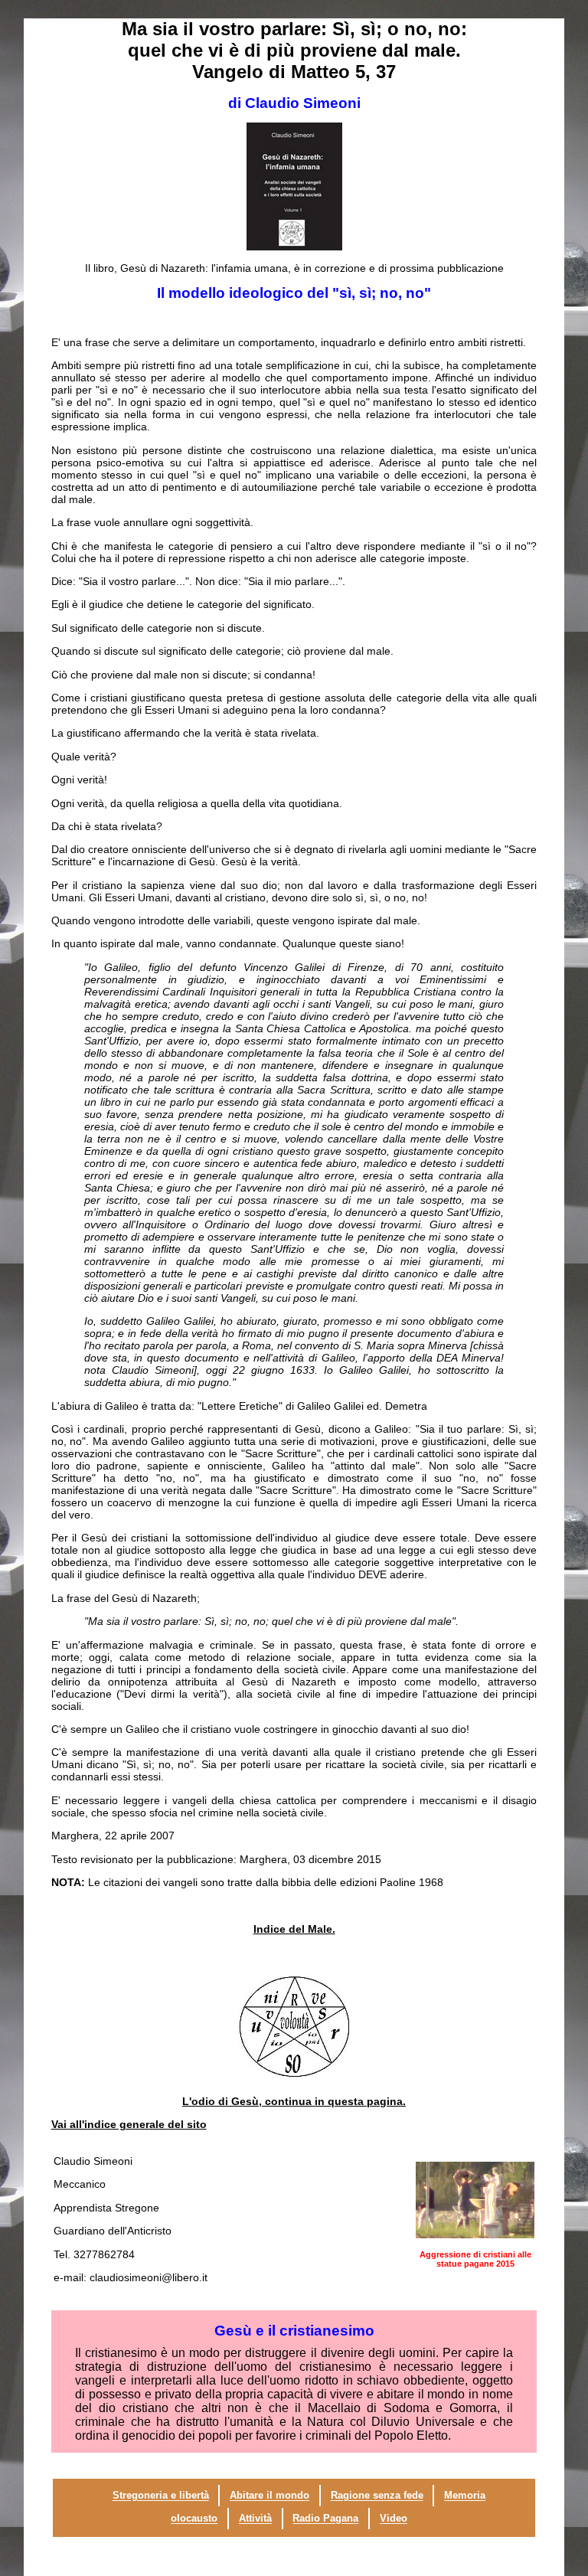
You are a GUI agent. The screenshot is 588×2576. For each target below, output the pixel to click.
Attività (255, 2519)
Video (394, 2519)
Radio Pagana (325, 2519)
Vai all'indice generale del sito (129, 2124)
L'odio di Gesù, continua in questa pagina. (294, 2101)
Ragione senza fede (377, 2496)
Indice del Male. (294, 1929)
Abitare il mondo (269, 2496)
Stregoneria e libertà (161, 2496)
